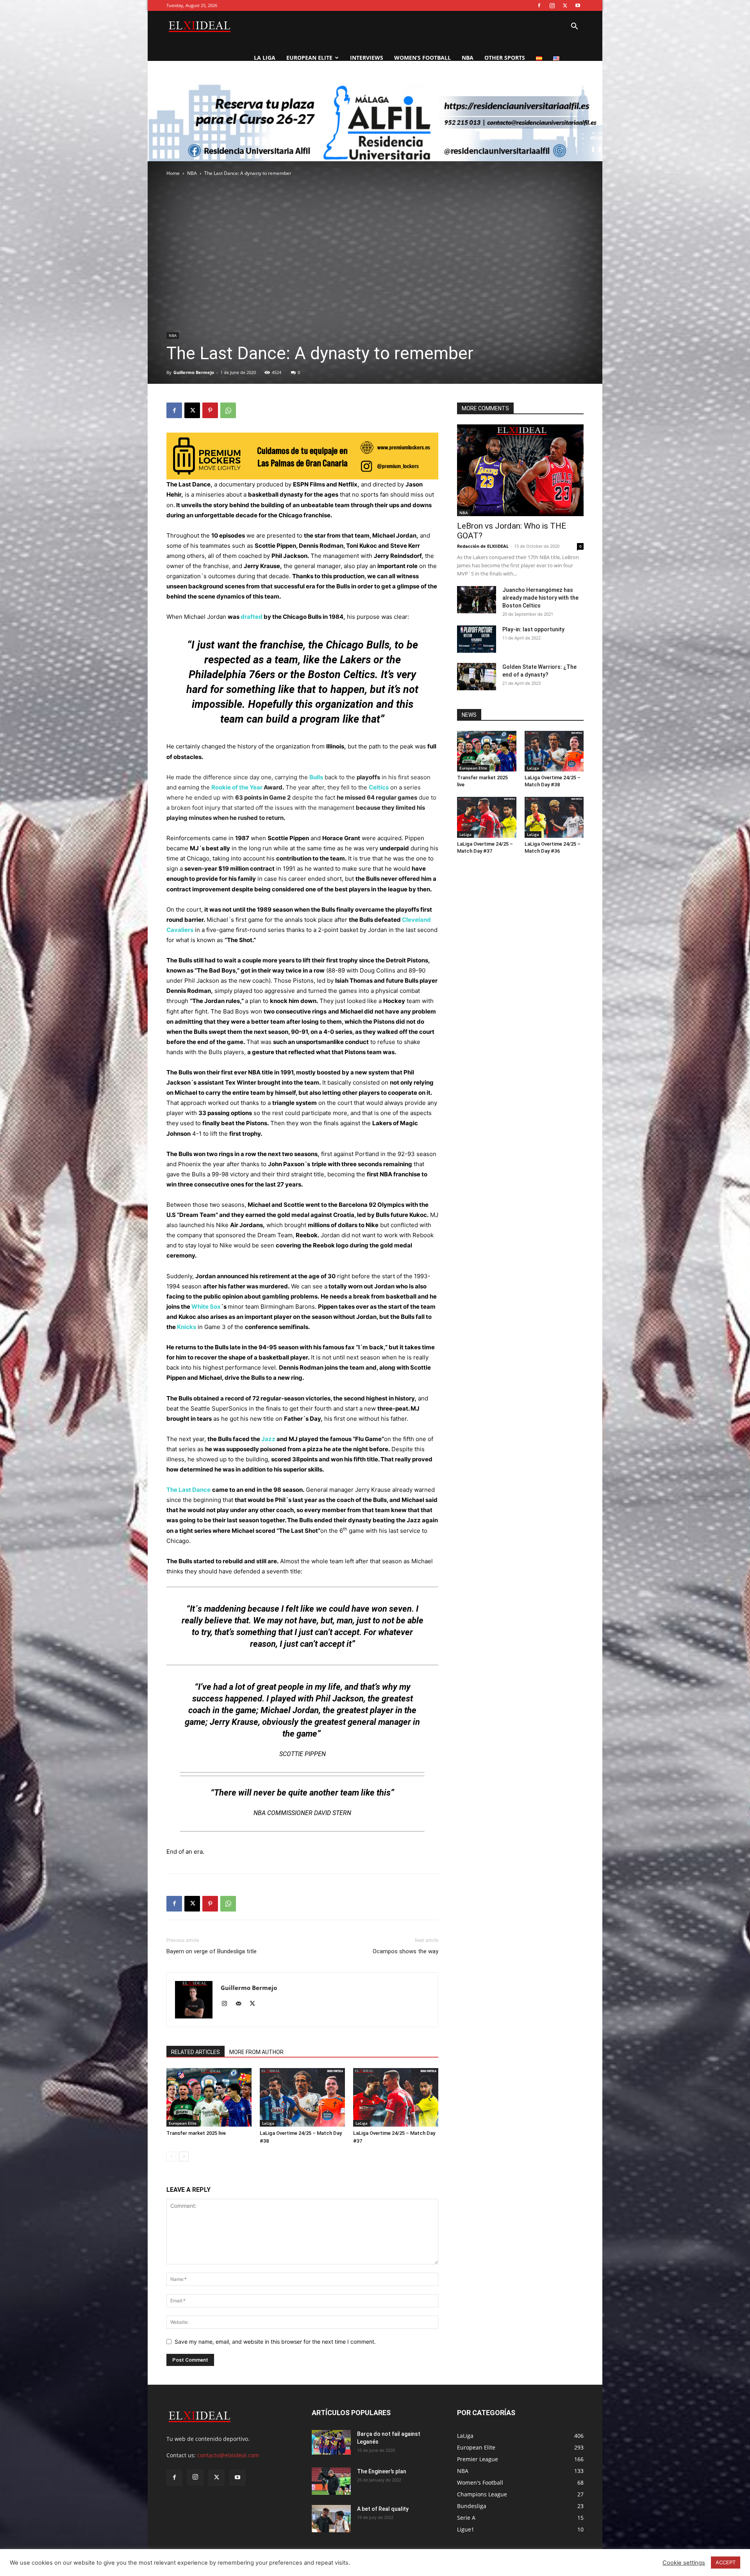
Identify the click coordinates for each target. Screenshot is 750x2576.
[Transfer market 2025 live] (209, 2097)
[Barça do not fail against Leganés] (331, 2442)
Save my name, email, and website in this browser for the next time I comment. (275, 2342)
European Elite (309, 58)
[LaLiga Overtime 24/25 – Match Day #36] (554, 817)
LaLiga (268, 2123)
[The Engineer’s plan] (331, 2481)
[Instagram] (552, 5)
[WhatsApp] (228, 410)
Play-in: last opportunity (533, 629)
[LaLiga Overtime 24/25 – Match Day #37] (396, 2097)
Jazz (268, 1439)
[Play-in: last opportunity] (477, 639)
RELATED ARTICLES (196, 2052)
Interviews (367, 58)
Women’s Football (422, 58)
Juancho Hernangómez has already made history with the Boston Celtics (540, 598)
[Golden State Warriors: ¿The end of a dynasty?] (477, 677)
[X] (565, 5)
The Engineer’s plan (382, 2471)
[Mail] (241, 2004)
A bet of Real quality (383, 2509)
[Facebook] (539, 5)
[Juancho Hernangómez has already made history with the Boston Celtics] (477, 600)
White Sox (206, 1307)
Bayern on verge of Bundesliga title (212, 1951)
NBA (468, 58)
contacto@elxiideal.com (228, 2455)
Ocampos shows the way (405, 1951)
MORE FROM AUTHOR (256, 2052)
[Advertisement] (375, 141)
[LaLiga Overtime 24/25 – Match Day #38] (302, 2097)
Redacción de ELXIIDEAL (483, 546)
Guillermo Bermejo (194, 372)
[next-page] (184, 2156)
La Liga (265, 58)
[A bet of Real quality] (331, 2519)
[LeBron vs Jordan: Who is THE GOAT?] (520, 470)
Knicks (187, 1327)
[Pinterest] (210, 410)
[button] (574, 27)
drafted (252, 617)
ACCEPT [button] (726, 2562)
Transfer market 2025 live (196, 2133)
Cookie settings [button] (684, 2563)
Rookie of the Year (237, 787)
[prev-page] (171, 2156)
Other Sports (505, 58)
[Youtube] (578, 5)
